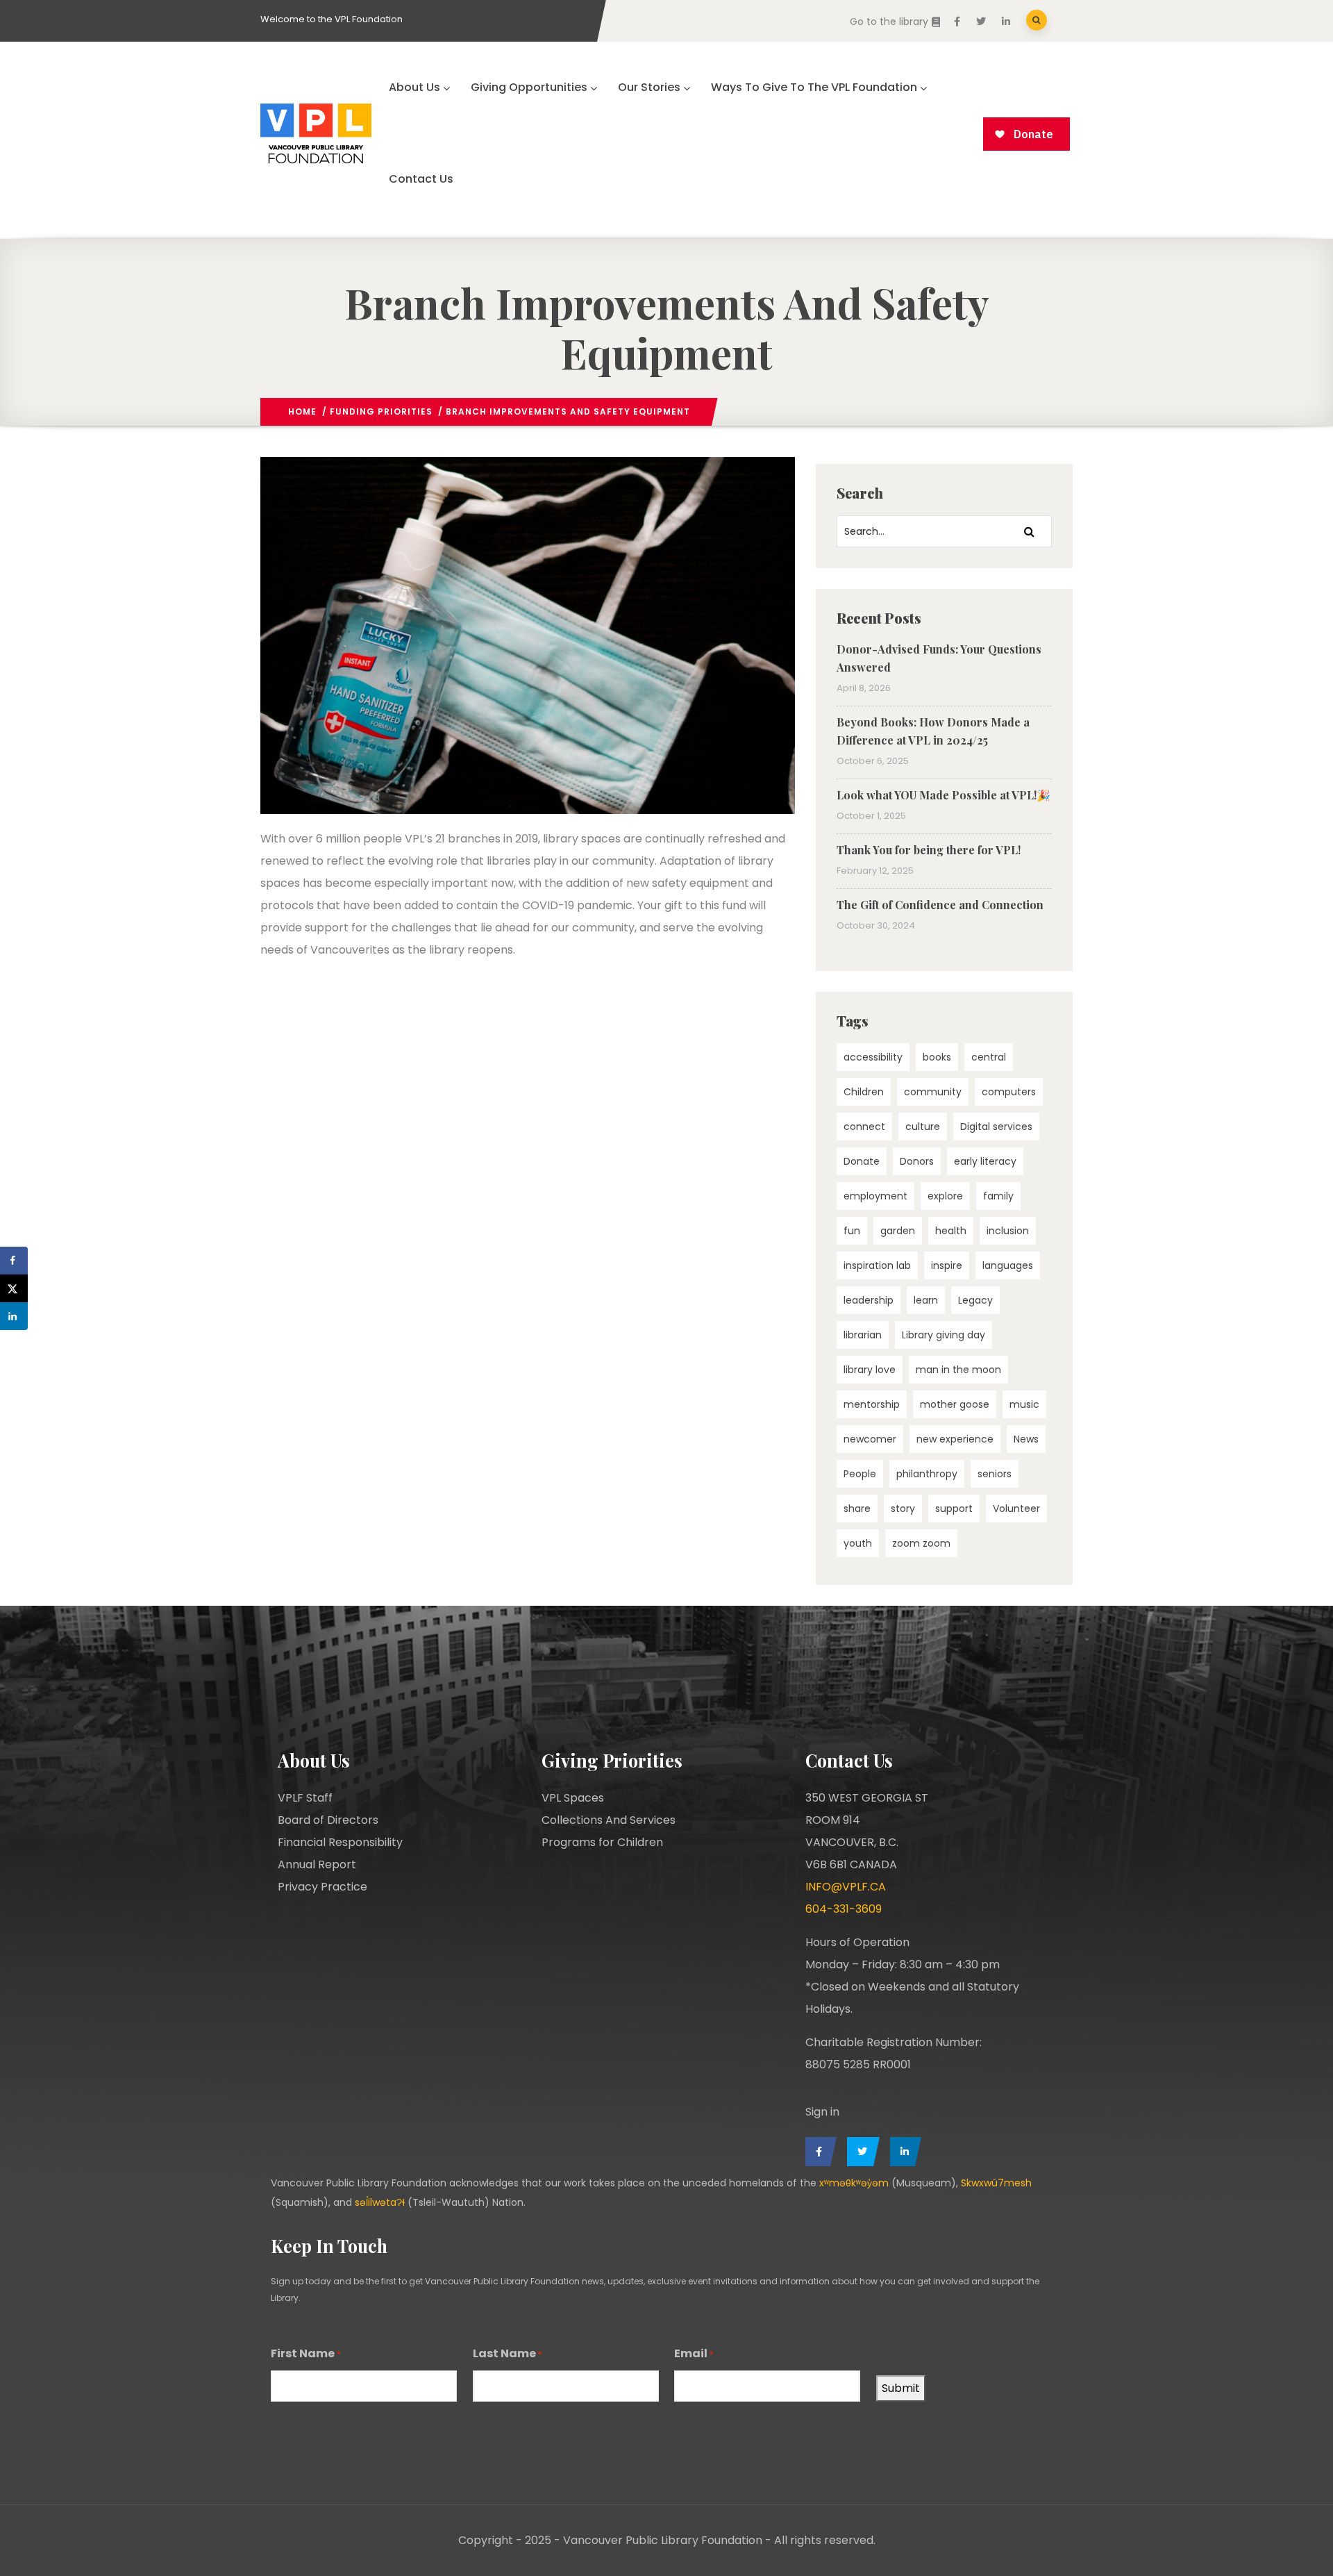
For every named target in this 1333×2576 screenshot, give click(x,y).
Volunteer (1016, 1509)
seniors (995, 1474)
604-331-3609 (844, 1909)
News (1026, 1439)
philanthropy (927, 1474)
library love (870, 1370)
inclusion (1008, 1231)
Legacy (975, 1300)
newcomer (870, 1439)
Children (864, 1092)
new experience (955, 1439)
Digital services (996, 1127)
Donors (917, 1161)
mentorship (872, 1404)
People (860, 1474)
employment (875, 1196)
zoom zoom (921, 1543)
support (954, 1509)
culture (923, 1127)
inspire (947, 1265)
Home (302, 412)
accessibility (873, 1057)
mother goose (955, 1404)
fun (852, 1231)
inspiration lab (877, 1265)
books (937, 1057)
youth (858, 1543)
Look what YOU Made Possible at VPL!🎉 (944, 795)
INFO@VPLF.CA (846, 1887)
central (989, 1057)
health (951, 1231)
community (933, 1092)
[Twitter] (860, 2152)
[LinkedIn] (902, 2152)
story (903, 1509)
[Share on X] (14, 1288)
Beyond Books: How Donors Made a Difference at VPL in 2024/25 (933, 731)
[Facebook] (818, 2152)
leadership (869, 1300)
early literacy (985, 1161)
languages (1008, 1265)
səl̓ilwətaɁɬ (380, 2202)
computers (1009, 1092)
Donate (862, 1161)
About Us (414, 87)
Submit (901, 2388)
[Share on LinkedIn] (14, 1316)
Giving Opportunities (529, 87)
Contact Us (421, 179)
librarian (863, 1335)
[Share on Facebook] (14, 1261)
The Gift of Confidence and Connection (940, 905)
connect (864, 1127)
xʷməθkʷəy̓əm (854, 2183)
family (998, 1196)
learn (926, 1300)
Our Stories (649, 87)
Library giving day (944, 1335)
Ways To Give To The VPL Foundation (814, 87)
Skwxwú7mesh (996, 2183)
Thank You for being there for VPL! (929, 850)
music (1024, 1404)
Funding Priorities (381, 412)
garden (898, 1231)
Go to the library (889, 22)
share (857, 1509)
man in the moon (958, 1370)
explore (945, 1196)
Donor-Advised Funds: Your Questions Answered (939, 658)
